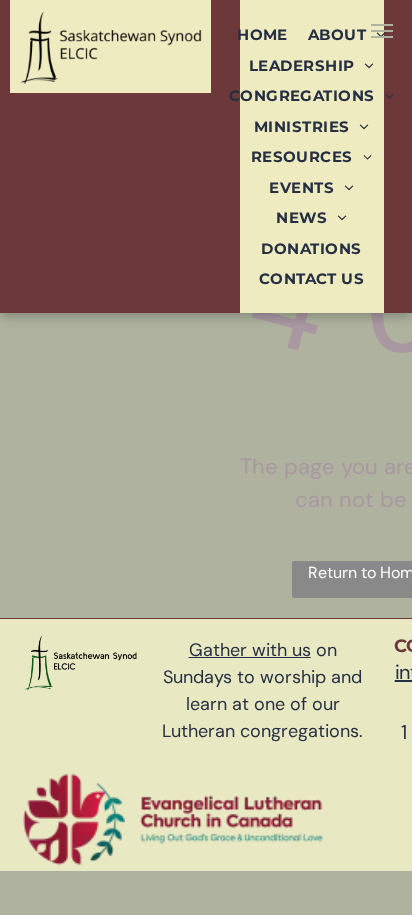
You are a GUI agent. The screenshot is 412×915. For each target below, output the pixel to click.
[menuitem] (262, 34)
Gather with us (250, 650)
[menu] (382, 31)
